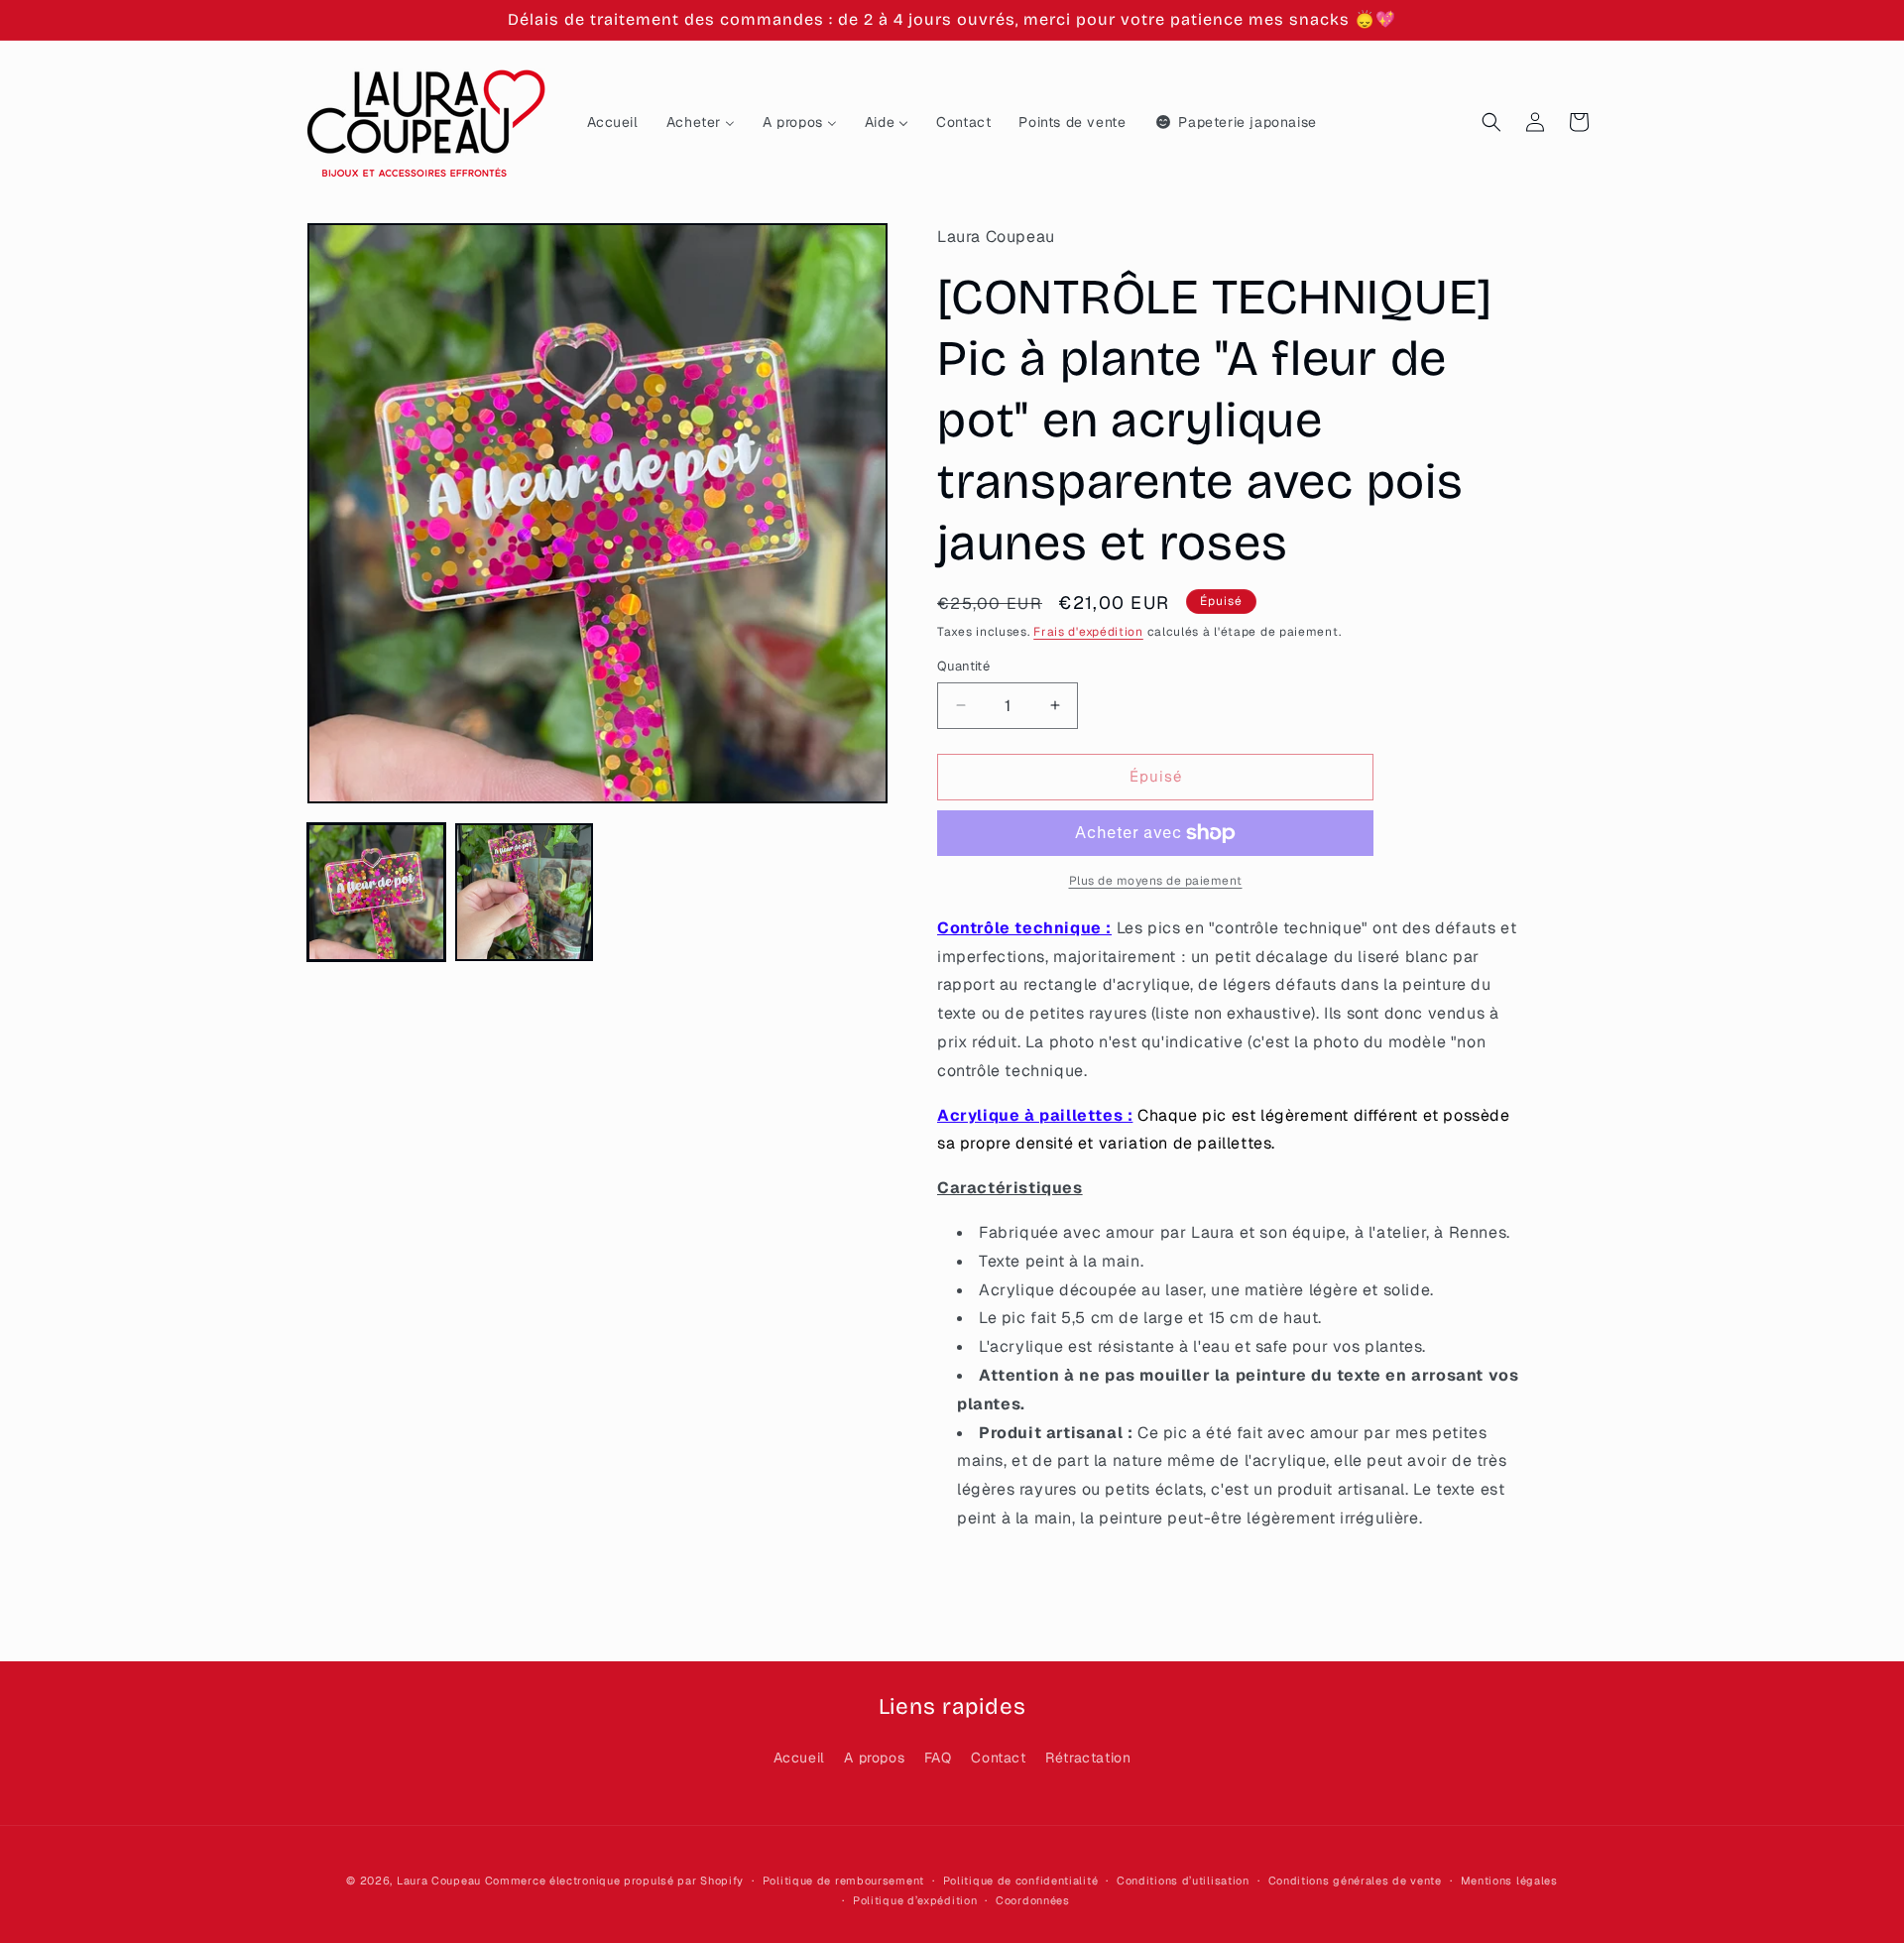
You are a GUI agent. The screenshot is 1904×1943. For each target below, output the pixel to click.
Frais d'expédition (1088, 632)
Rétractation (1088, 1758)
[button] (1491, 122)
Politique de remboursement (843, 1881)
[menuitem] (613, 122)
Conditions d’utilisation (1183, 1881)
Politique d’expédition (915, 1900)
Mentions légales (1509, 1881)
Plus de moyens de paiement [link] (1156, 881)
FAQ (938, 1758)
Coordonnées (1033, 1900)
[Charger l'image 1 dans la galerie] (376, 892)
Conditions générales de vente (1355, 1881)
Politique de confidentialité (1021, 1881)
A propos (874, 1758)
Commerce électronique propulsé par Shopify (614, 1881)
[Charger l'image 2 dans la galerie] (524, 892)
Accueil (799, 1758)
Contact (998, 1758)
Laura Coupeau (439, 1881)
